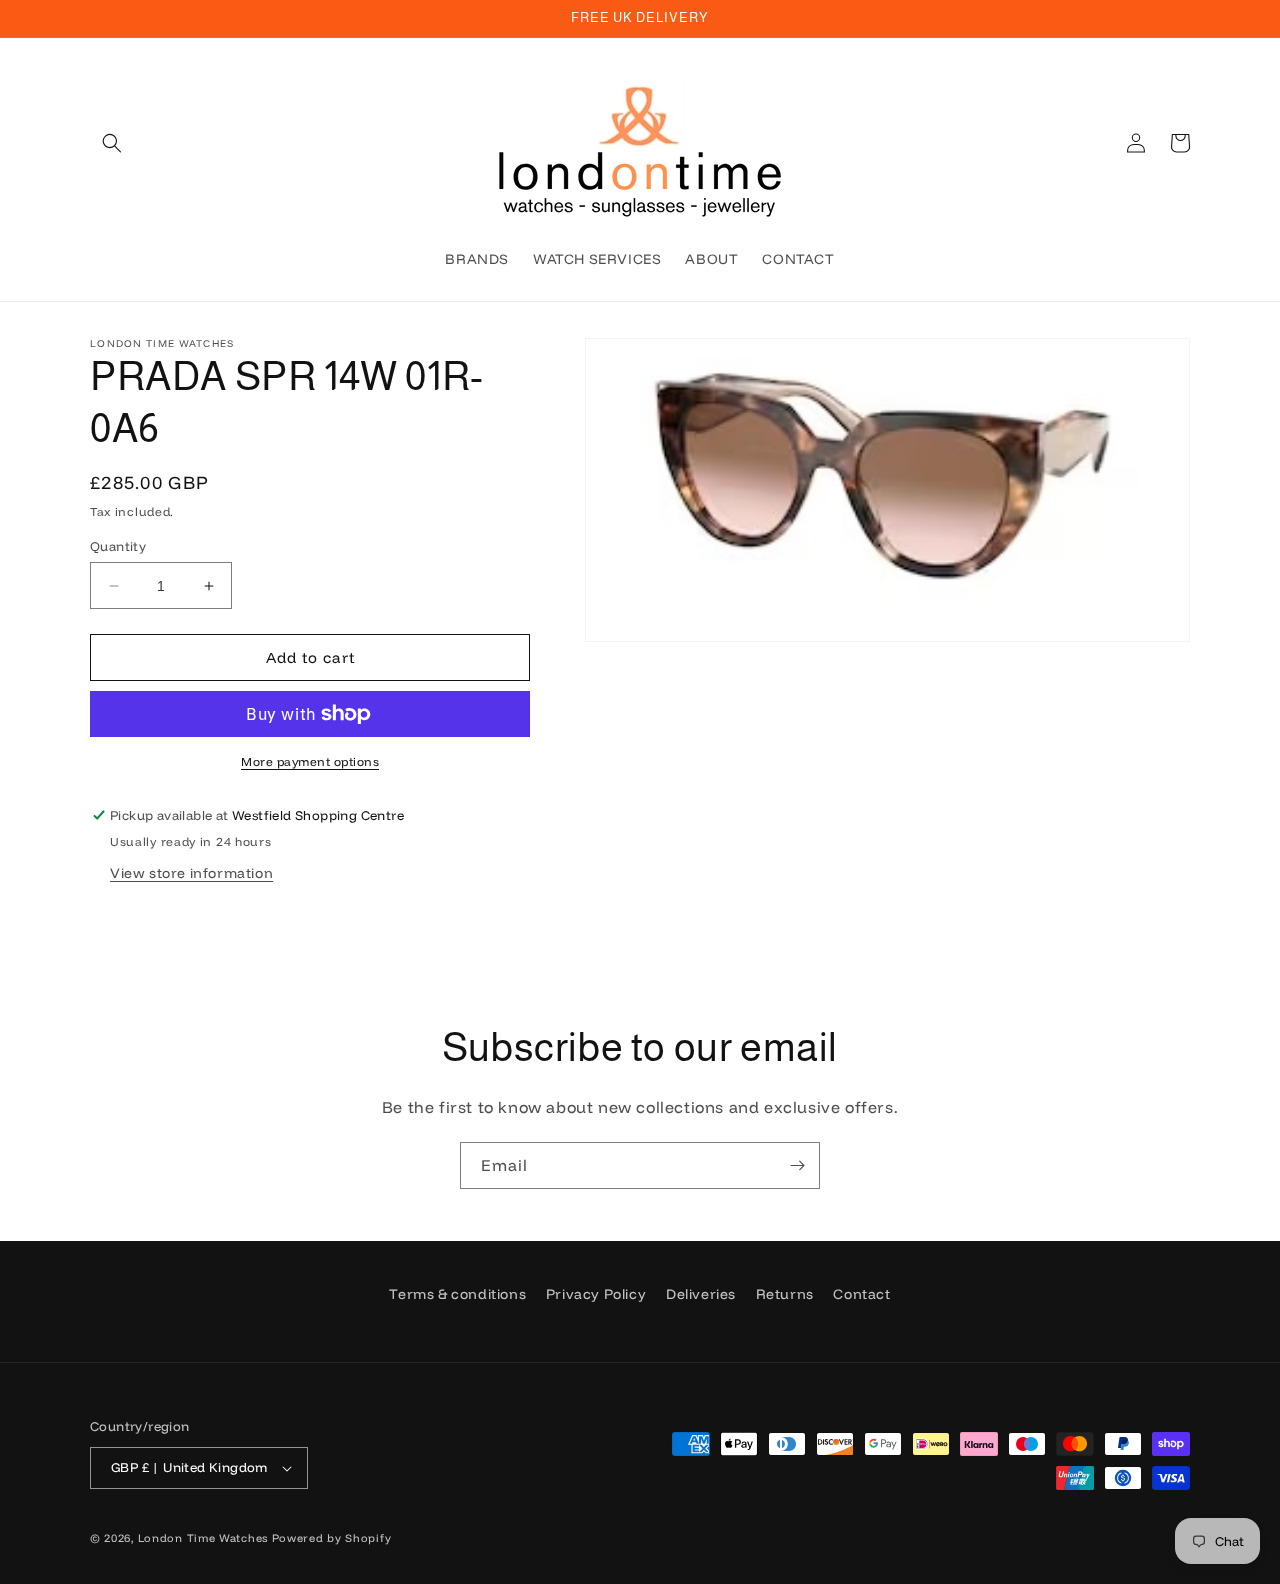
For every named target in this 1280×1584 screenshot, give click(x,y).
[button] (112, 143)
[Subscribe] (797, 1165)
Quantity (118, 546)
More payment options (310, 761)
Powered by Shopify (332, 1538)
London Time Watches (203, 1538)
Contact (861, 1294)
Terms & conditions (457, 1294)
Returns (785, 1294)
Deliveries (701, 1294)
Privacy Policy (596, 1294)
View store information (191, 873)
